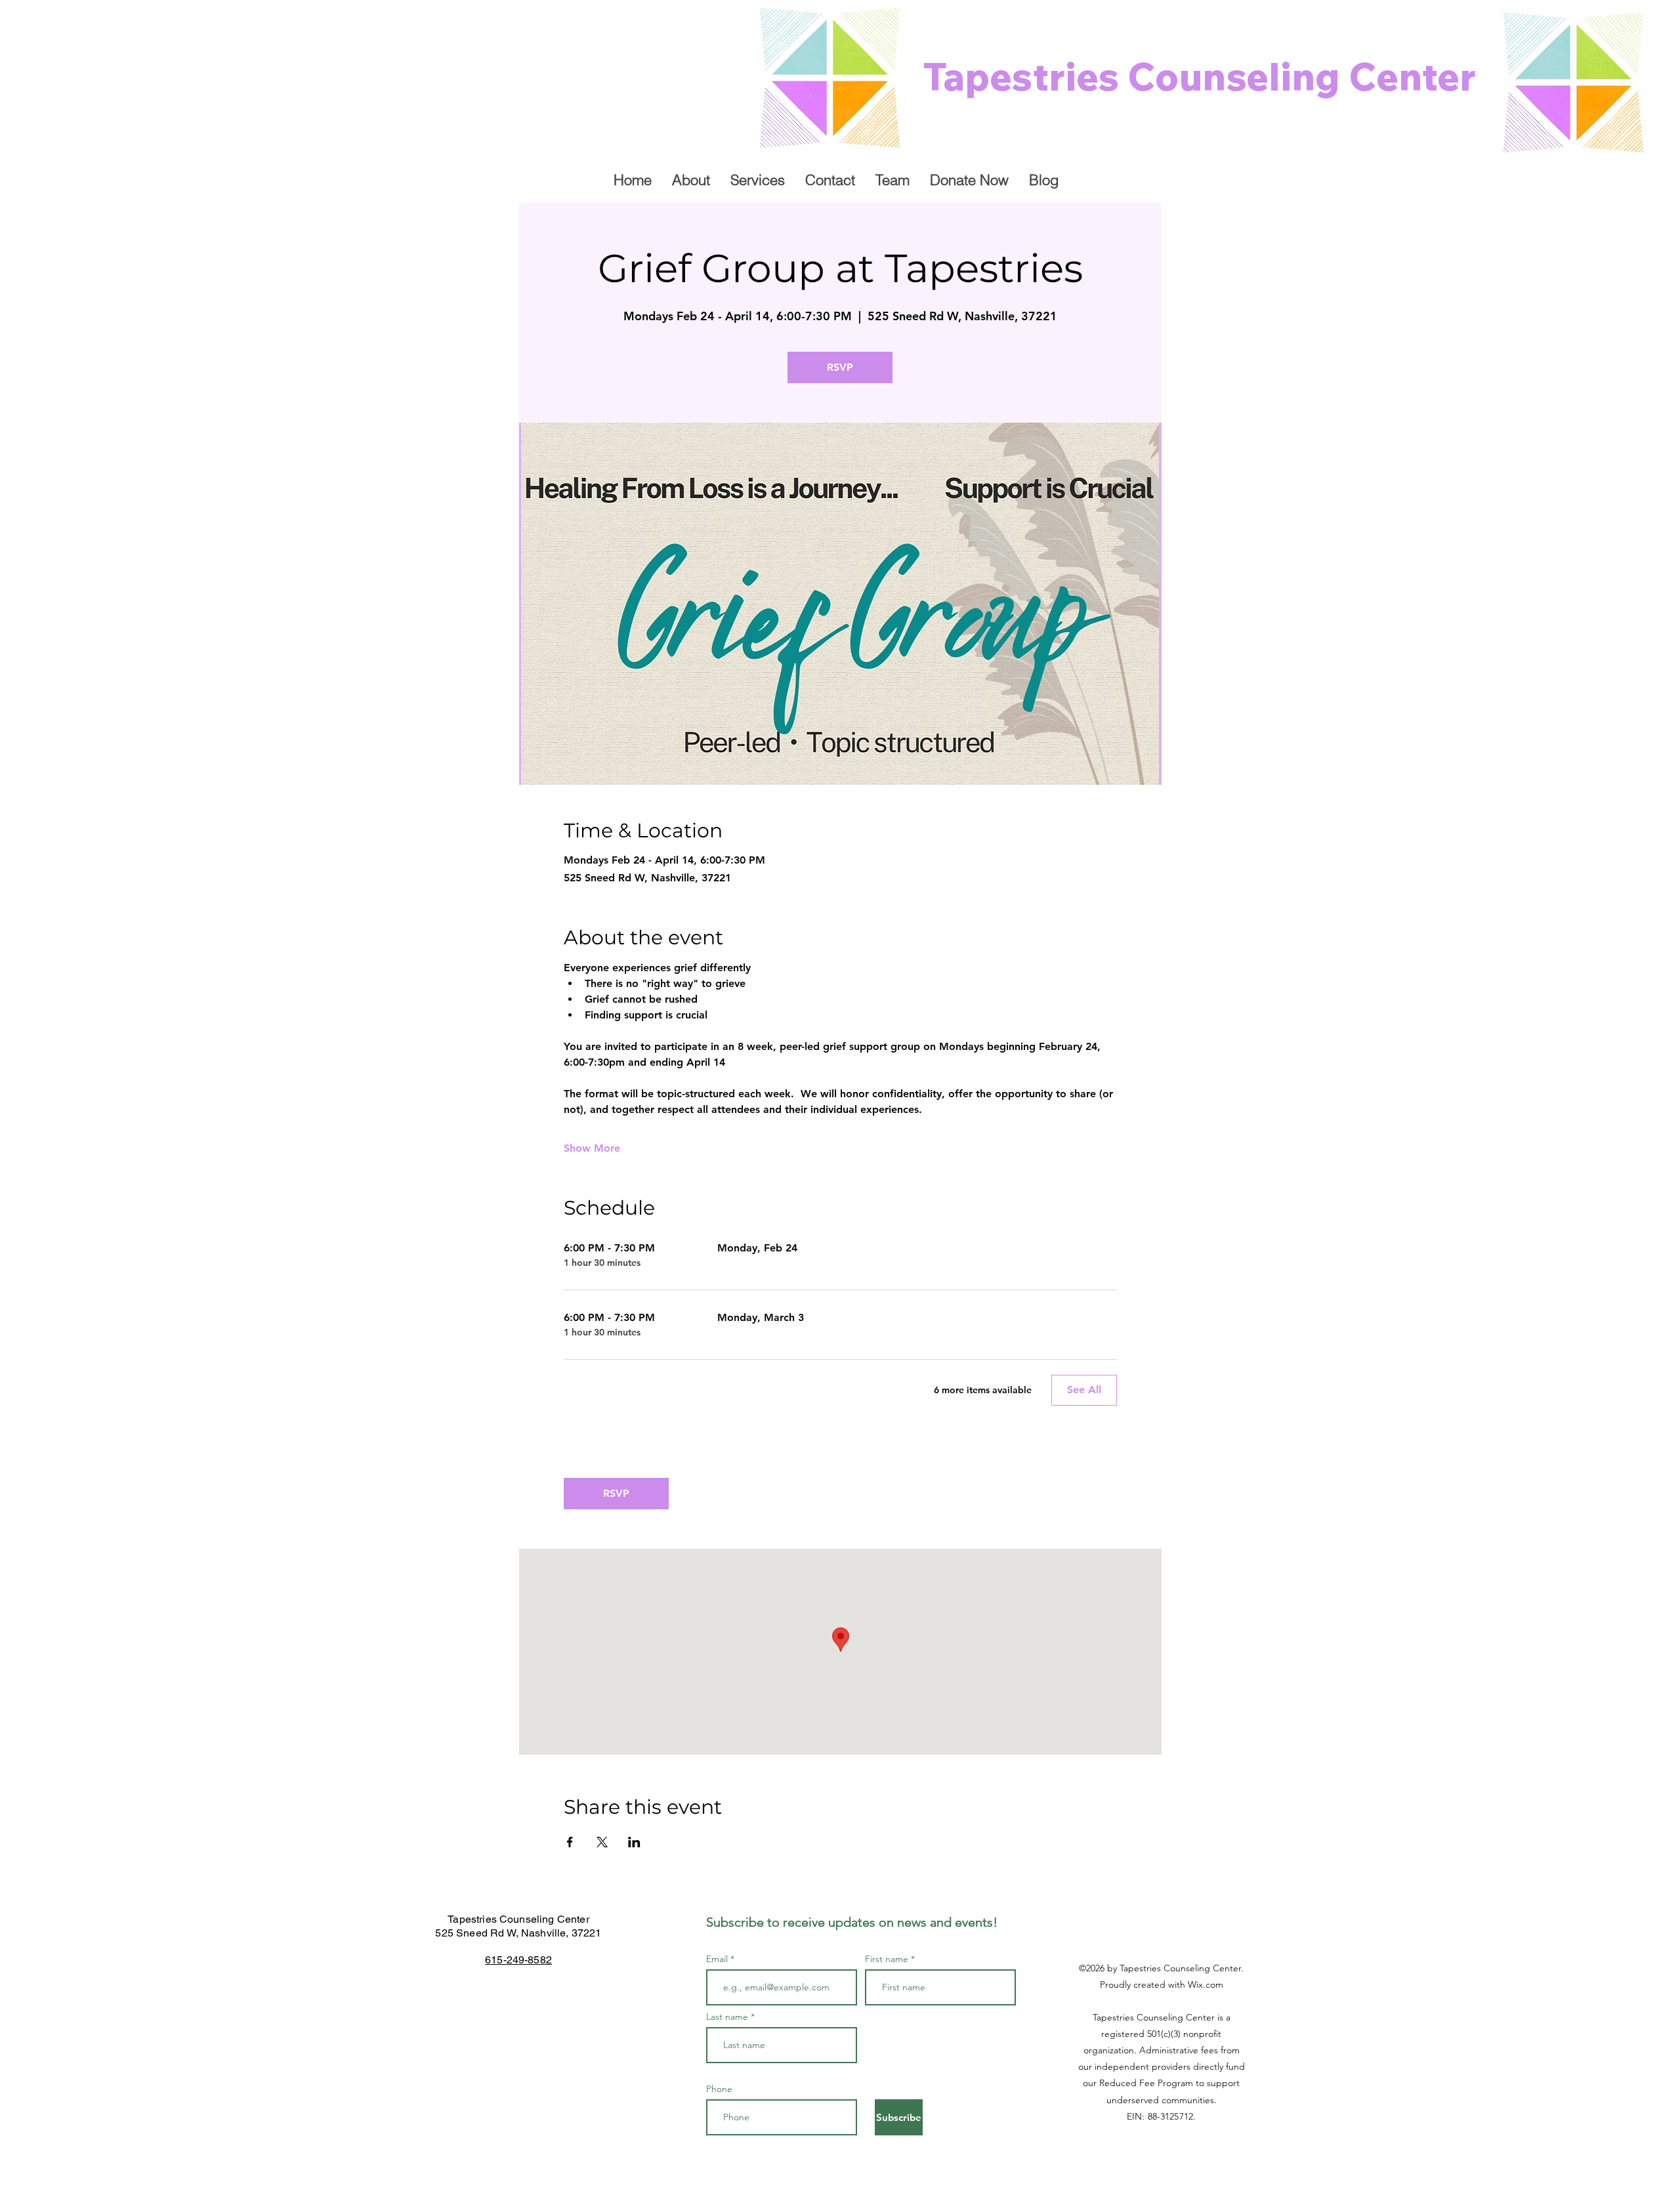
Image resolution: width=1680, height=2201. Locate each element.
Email (718, 1959)
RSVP (840, 367)
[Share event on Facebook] (570, 1842)
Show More (592, 1148)
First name (887, 1959)
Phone (719, 2089)
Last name (727, 2017)
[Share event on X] (602, 1842)
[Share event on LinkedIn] (634, 1842)
